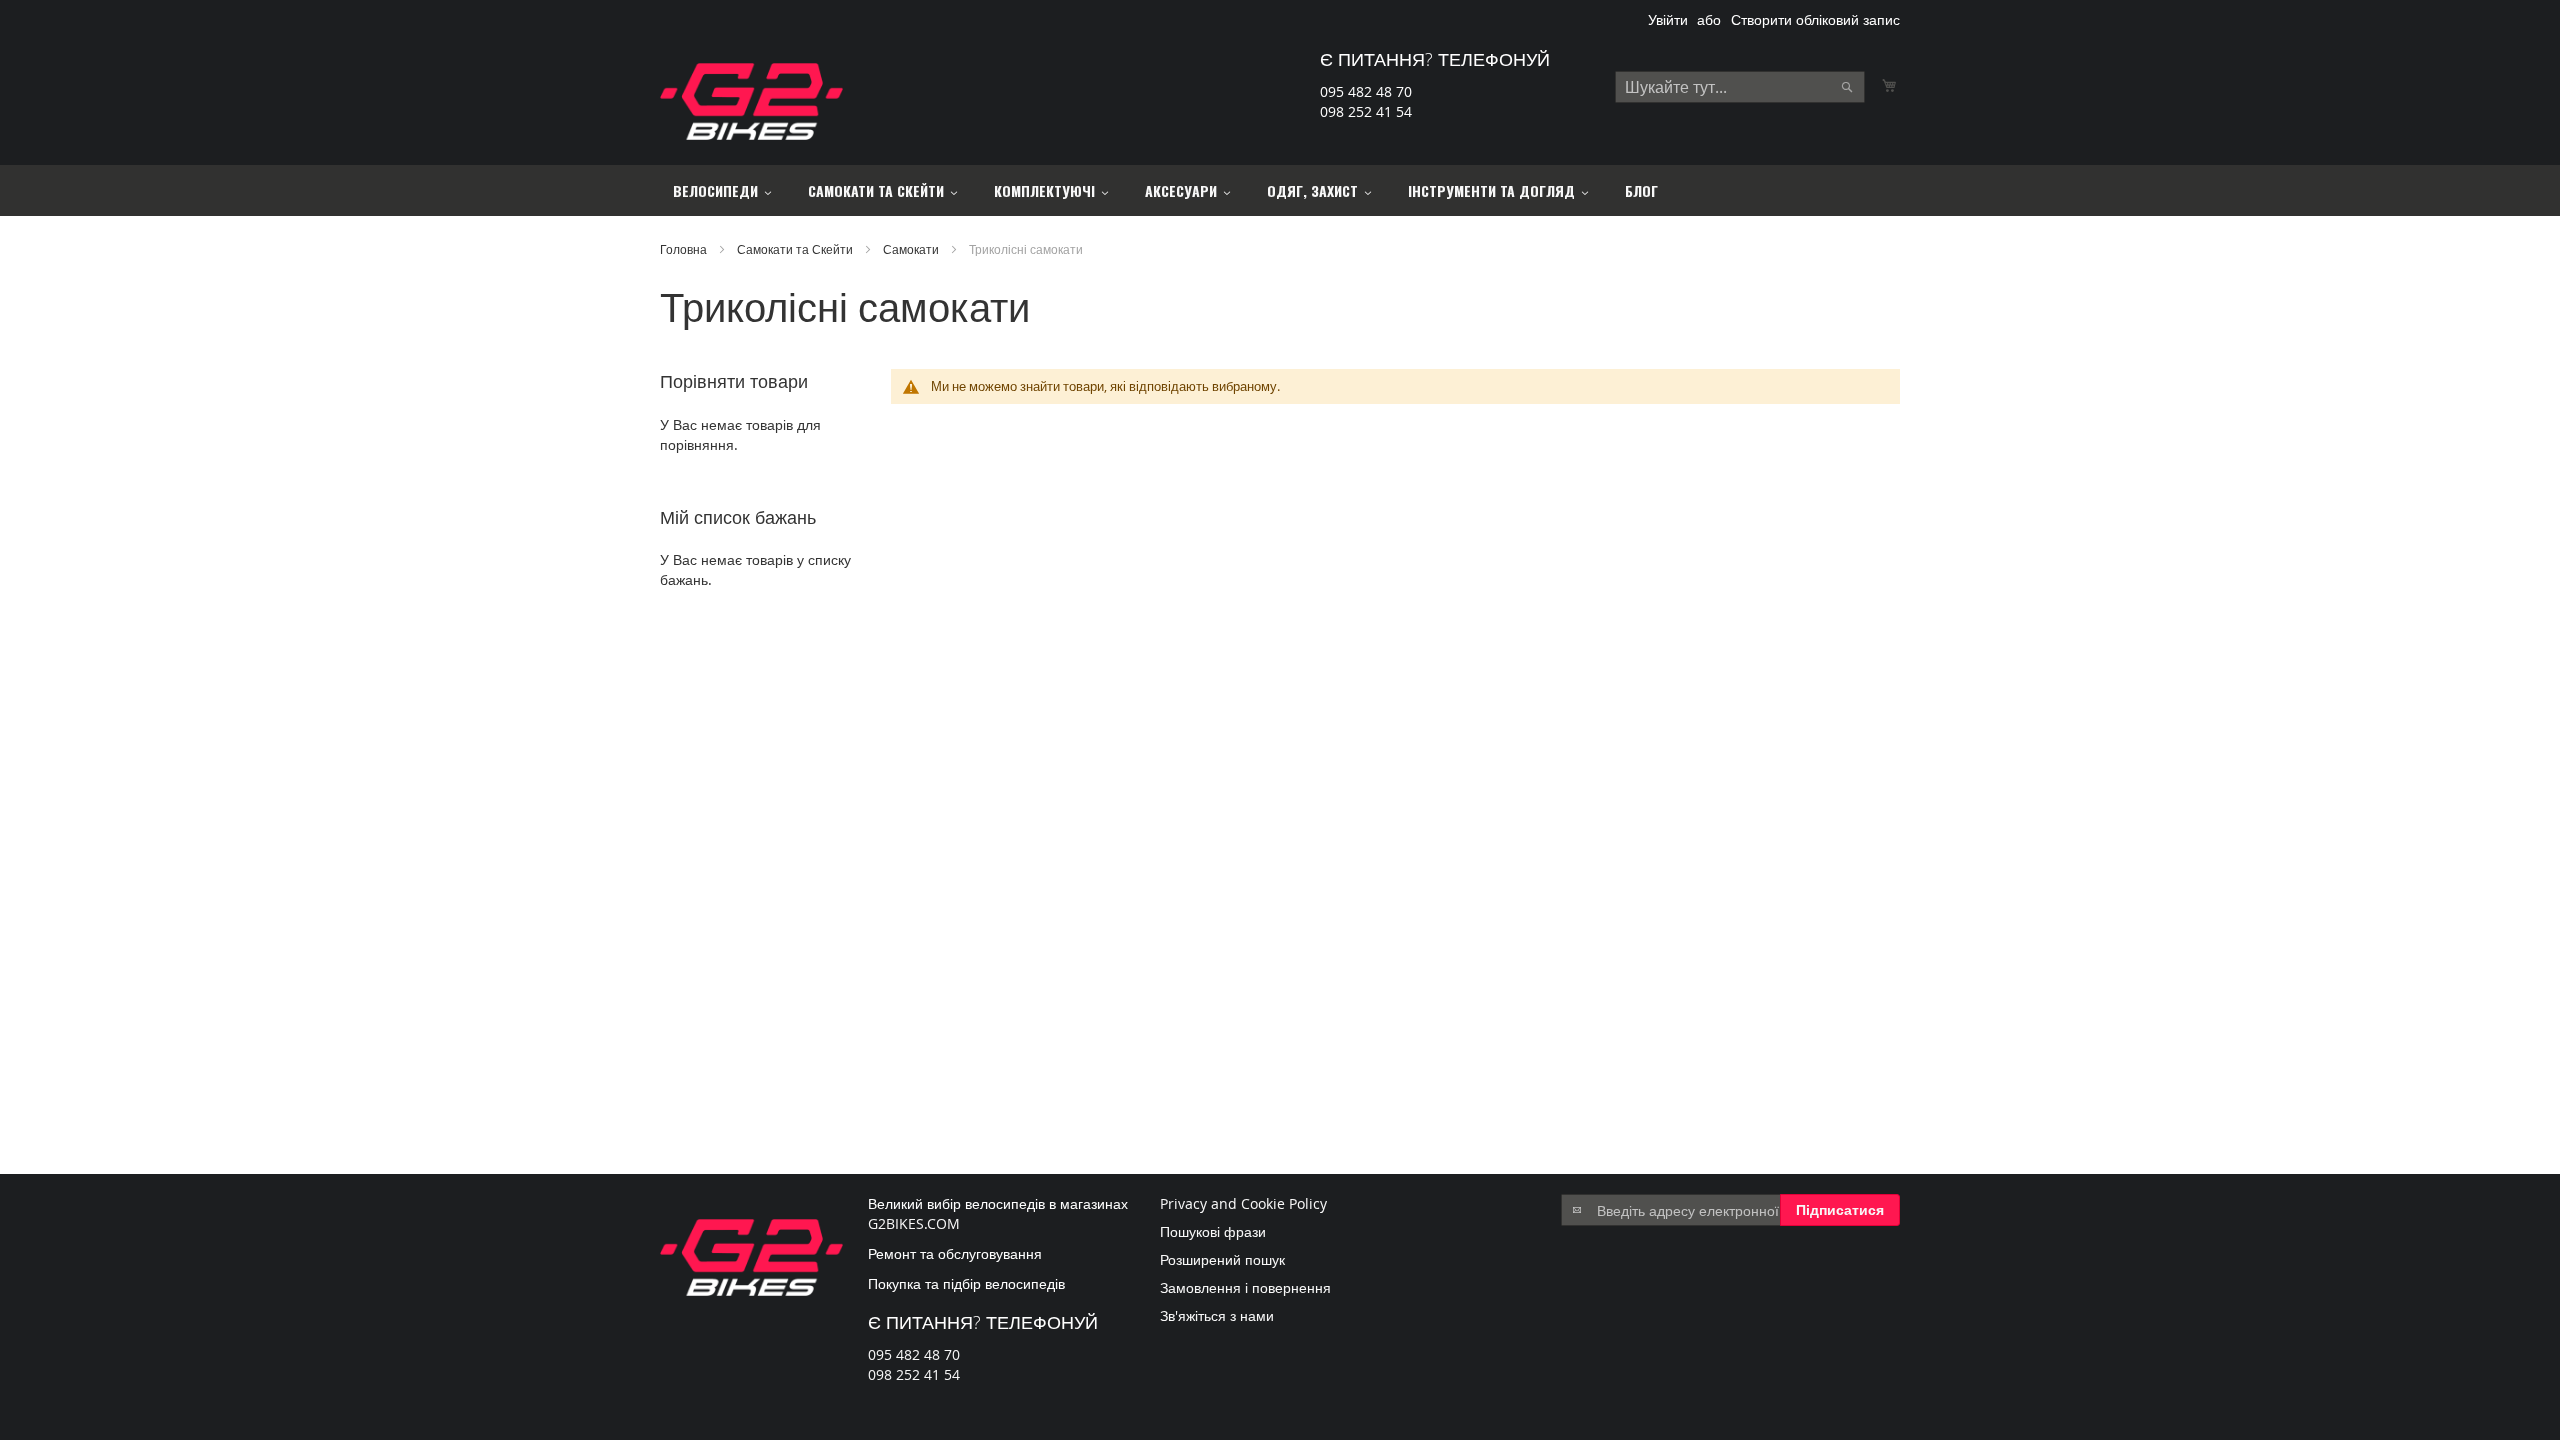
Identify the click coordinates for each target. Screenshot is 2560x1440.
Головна (685, 249)
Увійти (1668, 19)
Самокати (912, 249)
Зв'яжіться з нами (1217, 1315)
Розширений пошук (1222, 1259)
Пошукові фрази (1213, 1231)
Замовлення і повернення (1245, 1287)
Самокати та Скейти (796, 249)
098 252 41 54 (1366, 111)
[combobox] (1740, 87)
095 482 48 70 (1366, 91)
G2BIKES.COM (914, 1223)
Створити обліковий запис (1815, 19)
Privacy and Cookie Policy (1243, 1203)
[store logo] (751, 101)
